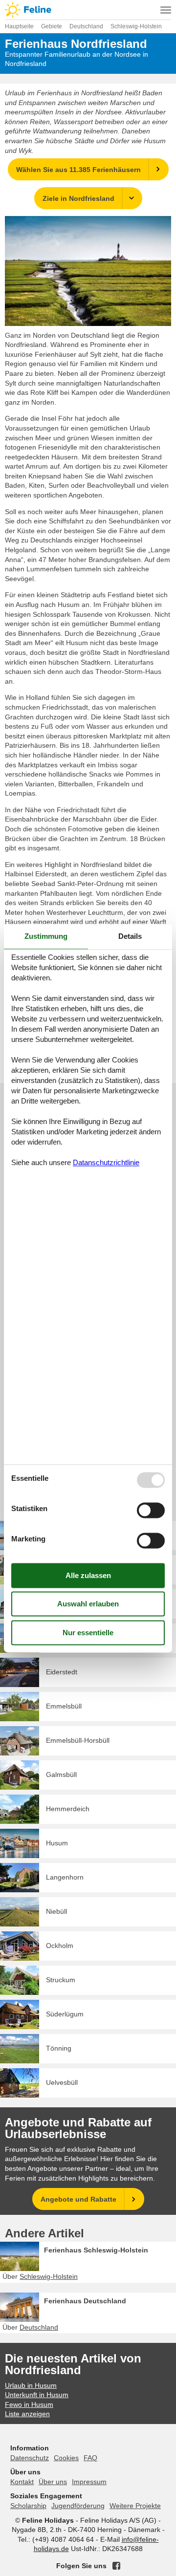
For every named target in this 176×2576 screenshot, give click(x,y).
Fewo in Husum (29, 2404)
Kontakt (22, 2482)
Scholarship (28, 2506)
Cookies (66, 2458)
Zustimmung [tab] (46, 936)
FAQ (90, 2458)
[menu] (166, 10)
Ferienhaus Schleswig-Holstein (96, 2250)
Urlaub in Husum (31, 2385)
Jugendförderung (78, 2506)
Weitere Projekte (135, 2506)
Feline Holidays (88, 10)
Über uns (53, 2482)
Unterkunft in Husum (37, 2395)
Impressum (89, 2482)
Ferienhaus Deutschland (85, 2301)
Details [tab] (130, 936)
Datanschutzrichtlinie (106, 1163)
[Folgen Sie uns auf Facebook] (116, 2566)
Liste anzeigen (27, 2414)
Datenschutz (30, 2458)
